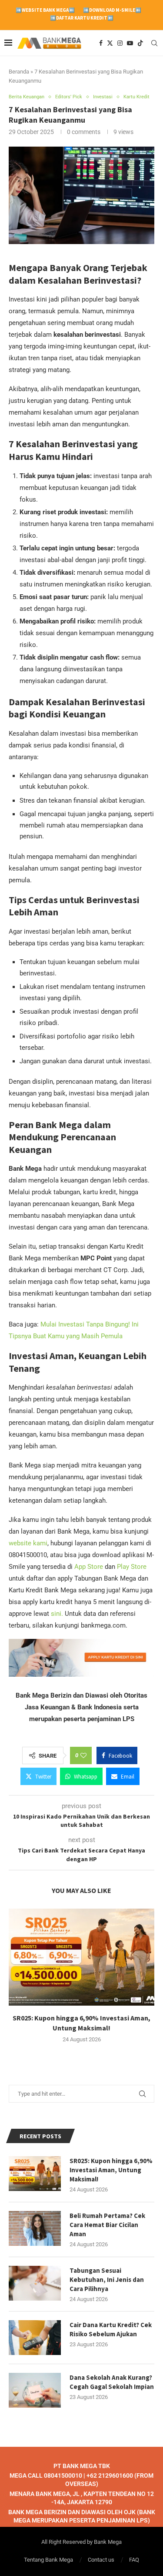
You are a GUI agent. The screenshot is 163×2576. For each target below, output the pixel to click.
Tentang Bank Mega (48, 2560)
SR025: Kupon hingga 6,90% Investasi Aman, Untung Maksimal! (111, 2170)
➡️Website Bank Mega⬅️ (45, 10)
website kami (28, 1543)
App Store (90, 1567)
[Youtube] (130, 43)
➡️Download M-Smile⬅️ (112, 10)
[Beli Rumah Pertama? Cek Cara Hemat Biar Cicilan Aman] (35, 2228)
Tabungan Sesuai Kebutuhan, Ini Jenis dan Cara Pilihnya (107, 2280)
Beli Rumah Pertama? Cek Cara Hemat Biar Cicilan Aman (107, 2225)
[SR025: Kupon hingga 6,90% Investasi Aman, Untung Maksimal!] (81, 1957)
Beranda (19, 72)
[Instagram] (120, 43)
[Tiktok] (140, 43)
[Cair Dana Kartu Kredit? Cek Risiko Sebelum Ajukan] (35, 2338)
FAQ (134, 2560)
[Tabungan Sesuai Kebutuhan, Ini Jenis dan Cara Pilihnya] (35, 2283)
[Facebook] (101, 43)
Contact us (101, 2560)
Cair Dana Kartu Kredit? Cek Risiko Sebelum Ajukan (111, 2329)
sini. (57, 1614)
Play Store (132, 1567)
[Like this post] (83, 1755)
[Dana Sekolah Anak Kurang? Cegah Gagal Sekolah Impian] (35, 2390)
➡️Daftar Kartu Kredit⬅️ (82, 18)
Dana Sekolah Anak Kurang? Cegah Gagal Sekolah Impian (112, 2382)
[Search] (154, 43)
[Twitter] (110, 43)
